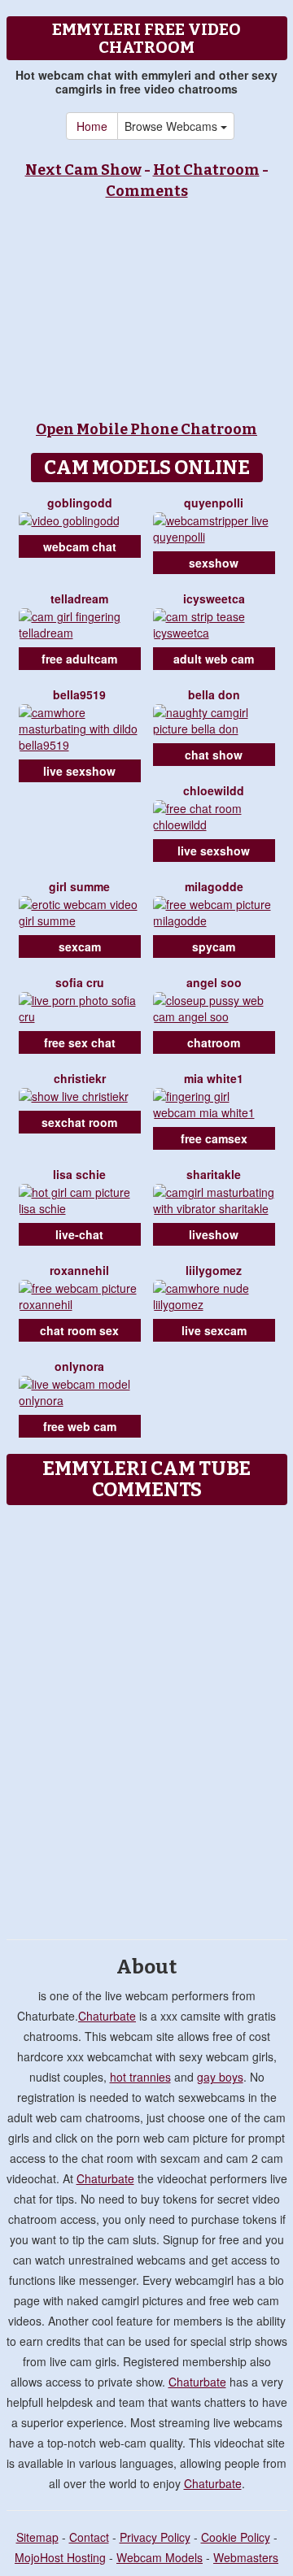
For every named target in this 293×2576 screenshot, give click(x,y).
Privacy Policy (155, 2537)
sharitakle (214, 1174)
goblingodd (80, 503)
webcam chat (80, 546)
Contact (89, 2537)
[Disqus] (146, 1717)
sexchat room (79, 1122)
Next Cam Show (83, 170)
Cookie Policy (236, 2537)
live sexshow (79, 771)
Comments (147, 191)
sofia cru (80, 982)
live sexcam (214, 1330)
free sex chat (80, 1042)
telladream (79, 598)
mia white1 (214, 1078)
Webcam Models (160, 2557)
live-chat (79, 1234)
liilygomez (214, 1270)
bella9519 (79, 694)
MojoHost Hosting (60, 2557)
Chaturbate (107, 2016)
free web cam (80, 1426)
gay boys (220, 2077)
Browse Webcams (173, 126)
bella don (214, 694)
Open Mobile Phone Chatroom (146, 429)
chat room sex (79, 1330)
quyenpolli (214, 503)
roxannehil (79, 1270)
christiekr (80, 1078)
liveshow (214, 1234)
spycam (214, 946)
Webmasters (246, 2557)
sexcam (80, 946)
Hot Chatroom (206, 170)
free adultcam (79, 659)
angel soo (214, 982)
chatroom (214, 1042)
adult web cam (214, 659)
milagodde (214, 886)
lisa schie (79, 1174)
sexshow (214, 563)
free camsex (214, 1138)
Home (92, 126)
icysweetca (214, 598)
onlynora (79, 1366)
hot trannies (140, 2077)
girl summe (79, 886)
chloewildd (214, 790)
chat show (214, 755)
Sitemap (37, 2537)
